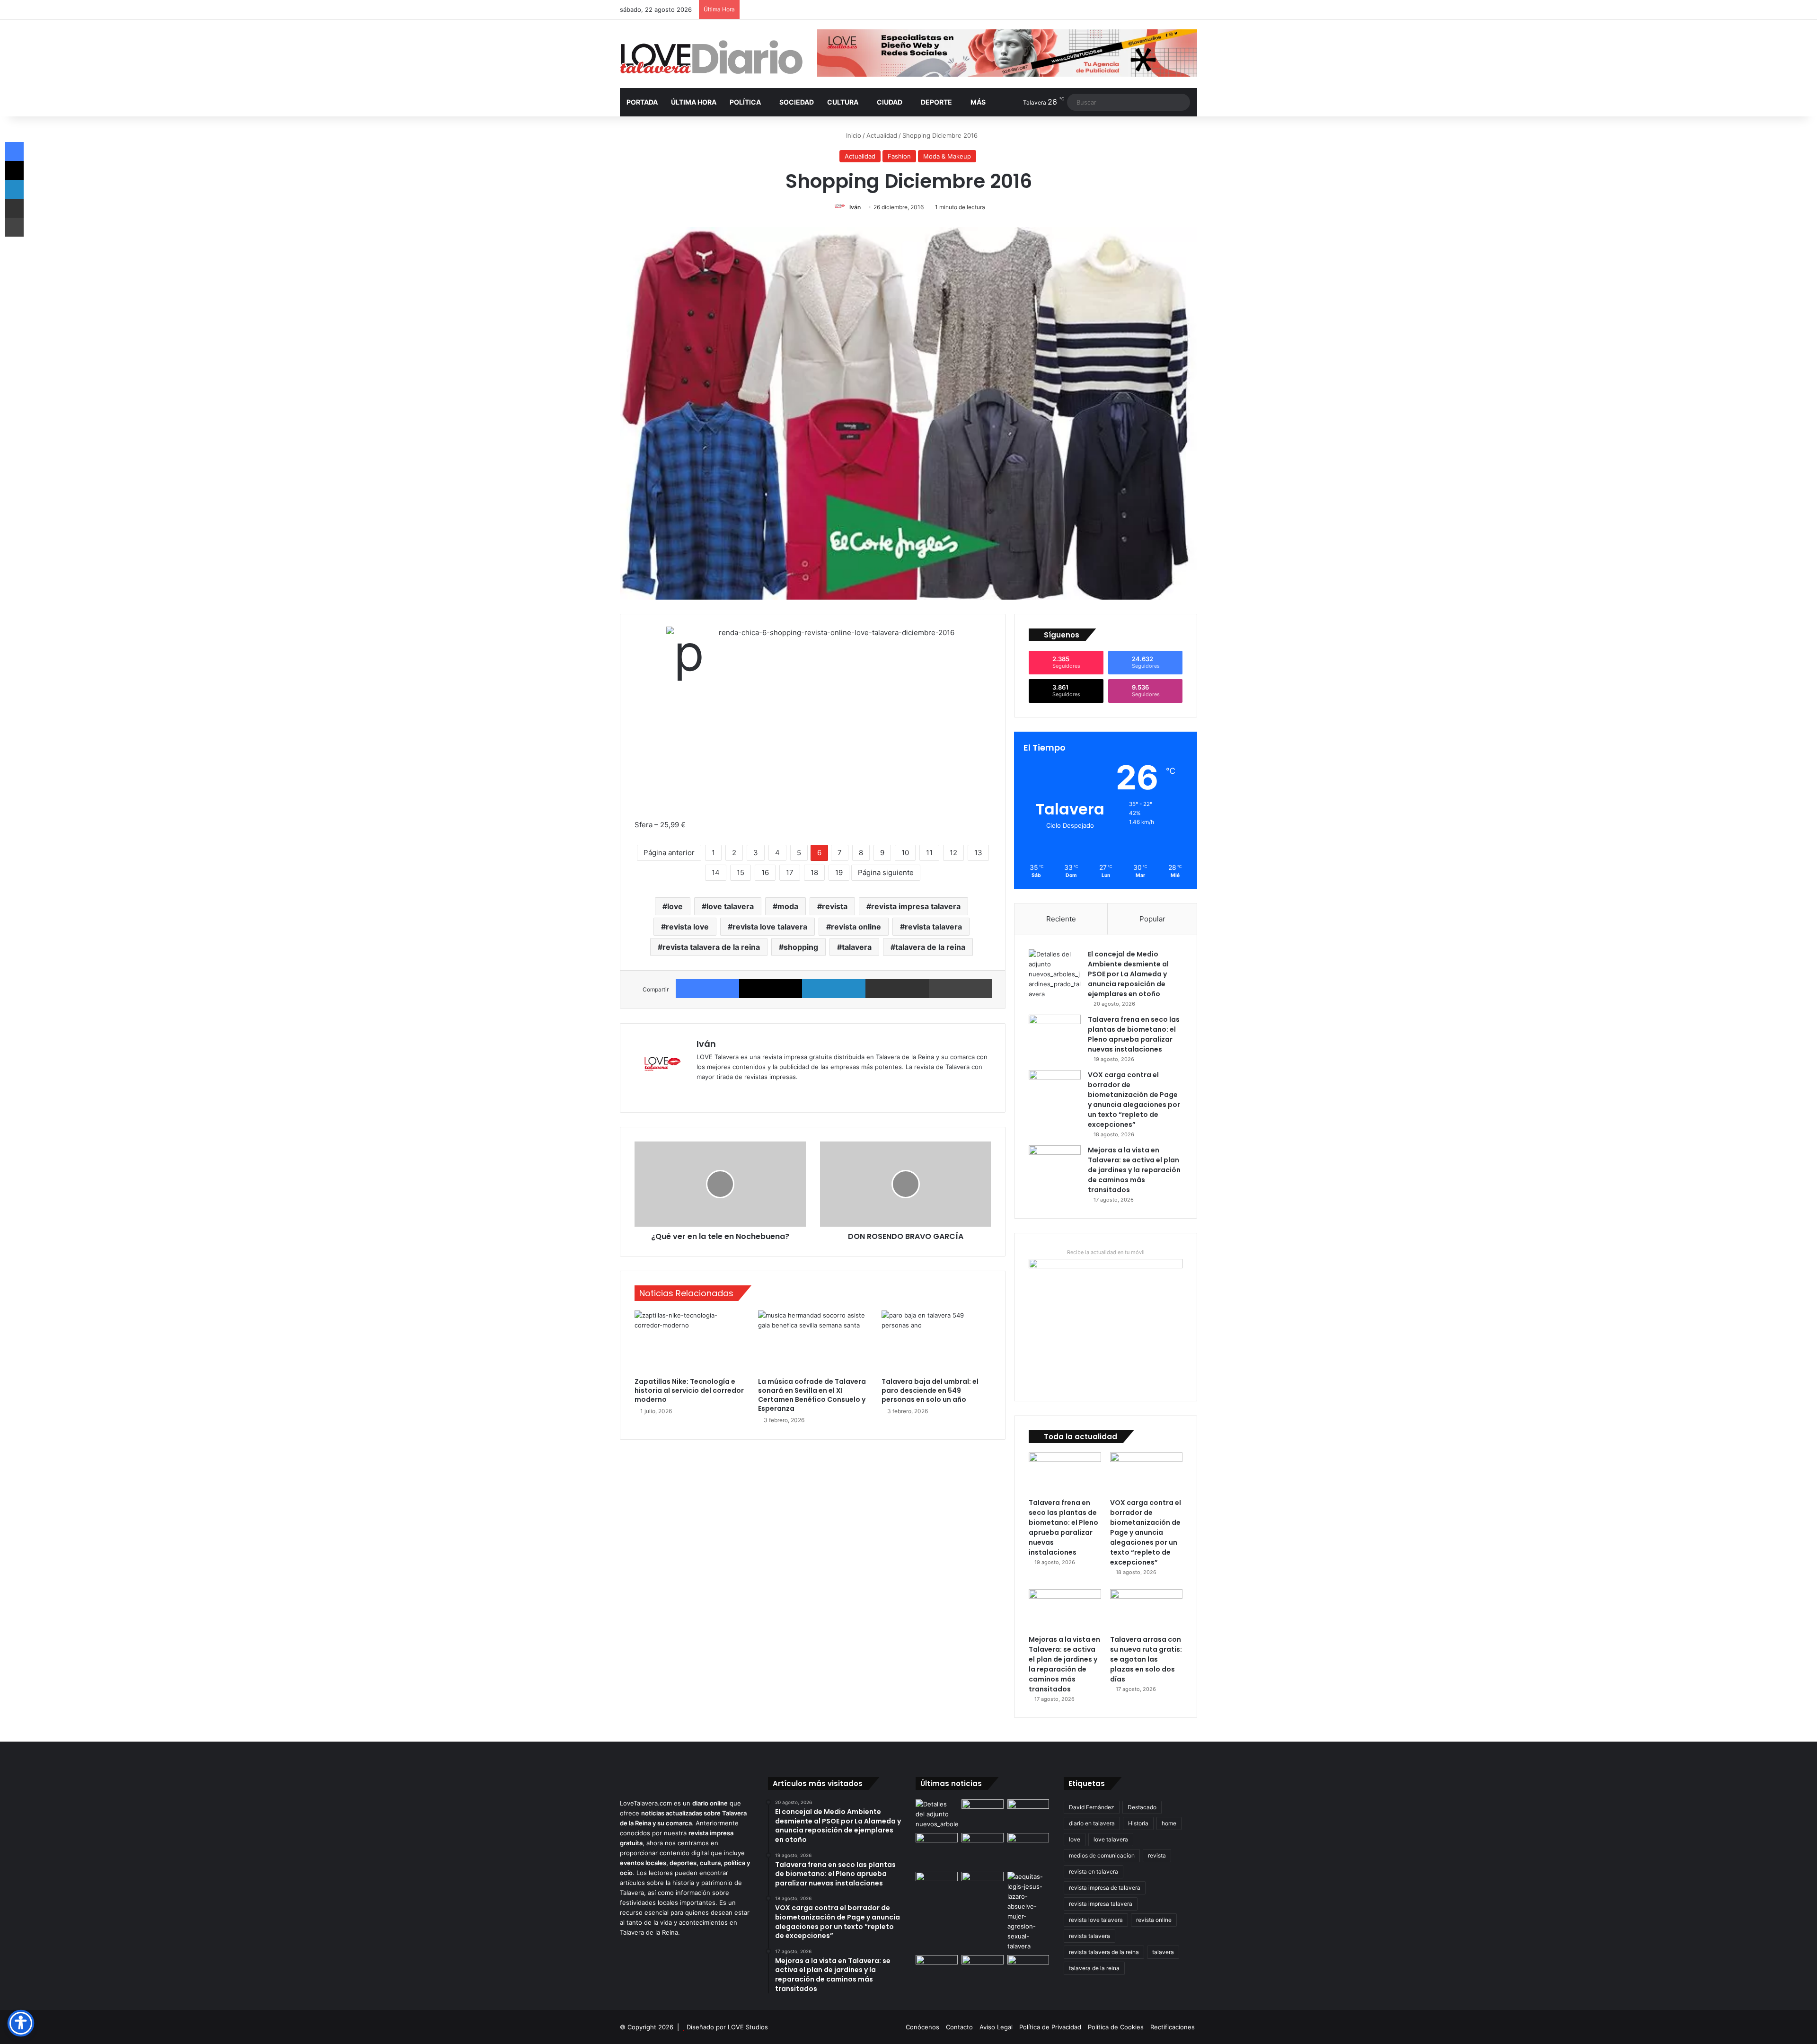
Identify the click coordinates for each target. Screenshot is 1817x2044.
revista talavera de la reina (711, 947)
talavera (857, 947)
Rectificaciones (1173, 2027)
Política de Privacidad (1050, 2027)
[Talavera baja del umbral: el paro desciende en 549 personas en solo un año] (936, 1341)
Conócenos (922, 2027)
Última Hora (694, 102)
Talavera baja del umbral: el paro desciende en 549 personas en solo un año (930, 1390)
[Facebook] (707, 989)
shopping (801, 947)
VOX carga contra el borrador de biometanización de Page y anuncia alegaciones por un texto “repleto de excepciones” (1134, 1100)
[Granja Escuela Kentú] (1028, 1850)
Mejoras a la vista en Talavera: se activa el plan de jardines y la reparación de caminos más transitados (1134, 1170)
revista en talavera (1094, 1871)
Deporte (936, 102)
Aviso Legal (996, 2027)
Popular (1152, 919)
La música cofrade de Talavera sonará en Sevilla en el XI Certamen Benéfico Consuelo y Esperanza (812, 1395)
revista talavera (933, 927)
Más (978, 102)
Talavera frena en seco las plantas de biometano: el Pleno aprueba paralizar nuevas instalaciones (1134, 1034)
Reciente (1061, 919)
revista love (687, 927)
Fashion (899, 156)
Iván (855, 207)
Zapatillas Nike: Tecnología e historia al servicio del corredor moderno (689, 1390)
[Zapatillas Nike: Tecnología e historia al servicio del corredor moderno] (689, 1341)
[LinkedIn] (834, 989)
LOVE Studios (748, 2027)
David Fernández (1092, 1807)
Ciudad (890, 102)
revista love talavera (770, 927)
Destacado (1142, 1807)
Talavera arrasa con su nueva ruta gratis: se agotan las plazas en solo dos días (1146, 1659)
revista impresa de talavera (1105, 1888)
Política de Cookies (1116, 2027)
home (1169, 1823)
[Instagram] (736, 1092)
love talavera (730, 906)
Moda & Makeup (947, 156)
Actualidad (882, 135)
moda (788, 906)
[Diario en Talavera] (711, 58)
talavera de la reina (930, 947)
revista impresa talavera (916, 906)
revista (835, 906)
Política (745, 102)
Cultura (843, 102)
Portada (642, 102)
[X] (771, 989)
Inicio (853, 135)
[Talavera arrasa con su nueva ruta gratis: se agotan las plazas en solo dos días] (1146, 1610)
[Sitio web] (702, 1092)
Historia (1138, 1823)
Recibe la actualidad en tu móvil (1106, 1252)
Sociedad (797, 102)
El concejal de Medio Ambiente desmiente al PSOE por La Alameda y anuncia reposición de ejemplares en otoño (1128, 974)
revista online (856, 927)
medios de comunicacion (1102, 1855)
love (675, 906)
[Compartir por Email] (897, 989)
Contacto (959, 2027)
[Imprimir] (961, 989)
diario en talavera (1092, 1823)
